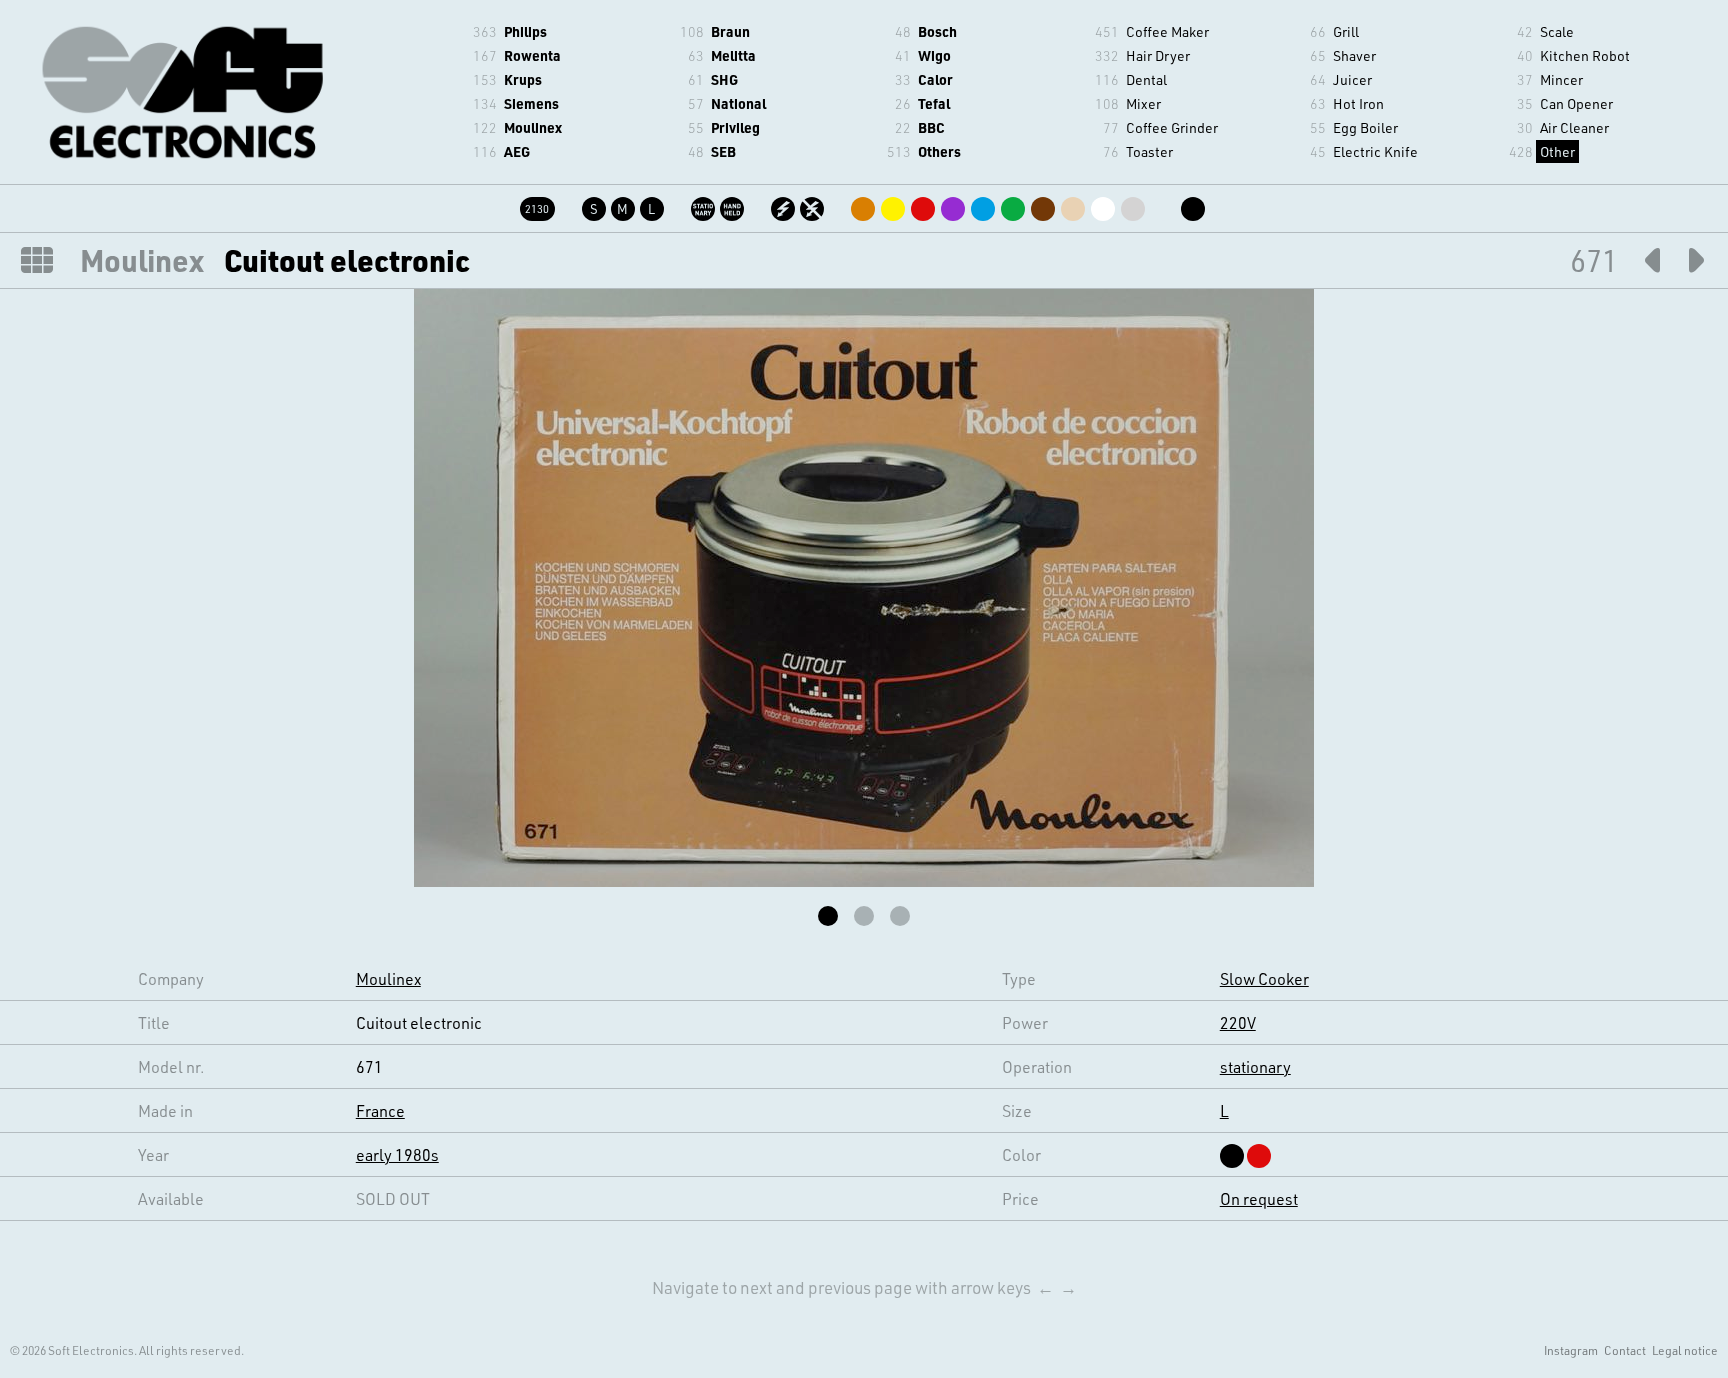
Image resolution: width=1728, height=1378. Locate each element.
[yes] (784, 205)
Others (939, 151)
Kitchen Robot (1585, 55)
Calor (935, 79)
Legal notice (1685, 1350)
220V (1238, 1022)
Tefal (934, 103)
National (738, 103)
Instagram (1571, 1350)
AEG (517, 151)
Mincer (1561, 79)
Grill (1346, 31)
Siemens (531, 103)
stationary (1255, 1066)
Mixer (1143, 103)
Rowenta (532, 55)
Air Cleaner (1574, 127)
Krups (523, 79)
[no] (813, 205)
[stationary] (704, 205)
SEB (723, 151)
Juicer (1352, 79)
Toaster (1149, 151)
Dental (1146, 79)
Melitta (733, 55)
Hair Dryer (1158, 55)
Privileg (735, 127)
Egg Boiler (1365, 127)
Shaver (1354, 55)
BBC (931, 127)
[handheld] (733, 205)
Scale (1557, 31)
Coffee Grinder (1172, 127)
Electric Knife (1375, 151)
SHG (724, 79)
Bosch (937, 31)
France (380, 1110)
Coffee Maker (1167, 31)
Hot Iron (1358, 103)
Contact (1625, 1350)
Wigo (934, 55)
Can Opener (1576, 103)
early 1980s (397, 1154)
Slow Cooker (1264, 978)
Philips (525, 31)
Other (1557, 151)
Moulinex (533, 127)
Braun (730, 31)
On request (1259, 1198)
